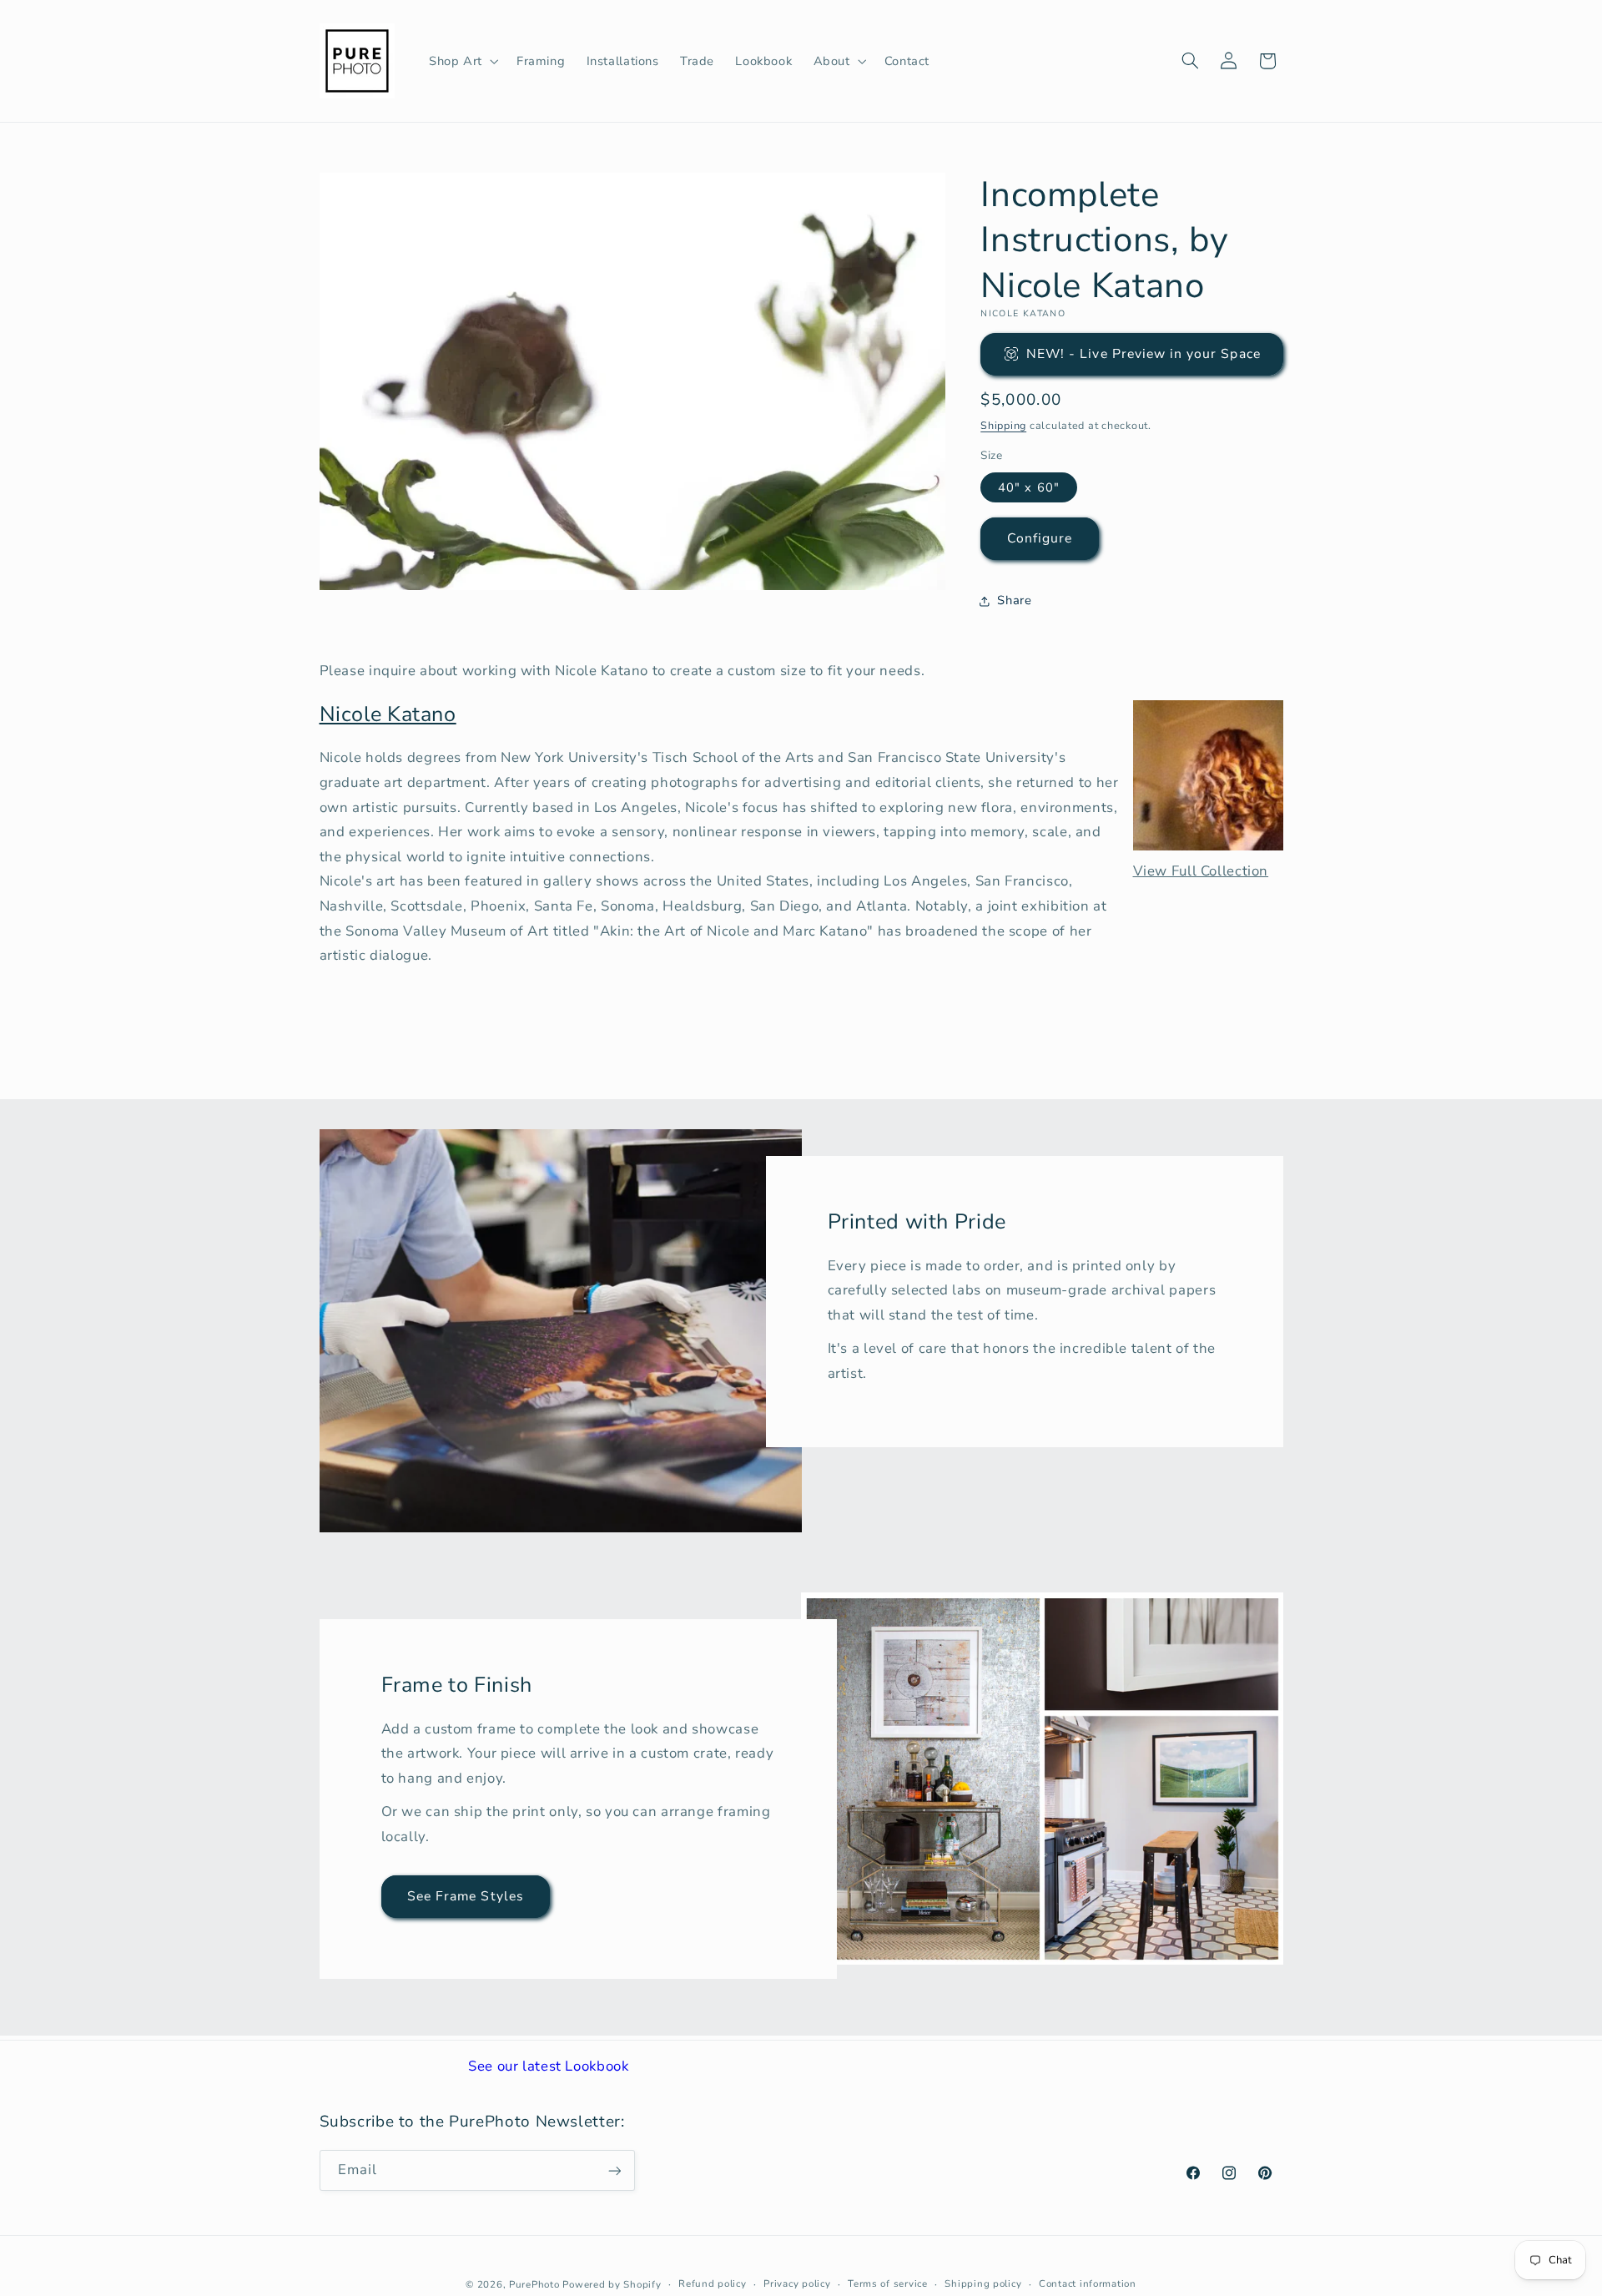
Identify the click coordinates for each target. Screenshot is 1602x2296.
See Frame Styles (466, 1896)
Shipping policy (983, 2283)
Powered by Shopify (612, 2283)
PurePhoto (534, 2283)
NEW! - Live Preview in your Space (1144, 354)
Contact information (1088, 2283)
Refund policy (713, 2283)
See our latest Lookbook (549, 2066)
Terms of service (888, 2283)
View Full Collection (1201, 871)
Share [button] (1014, 601)
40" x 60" (1028, 487)
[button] (462, 61)
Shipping (1003, 425)
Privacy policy (797, 2283)
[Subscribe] (614, 2170)
